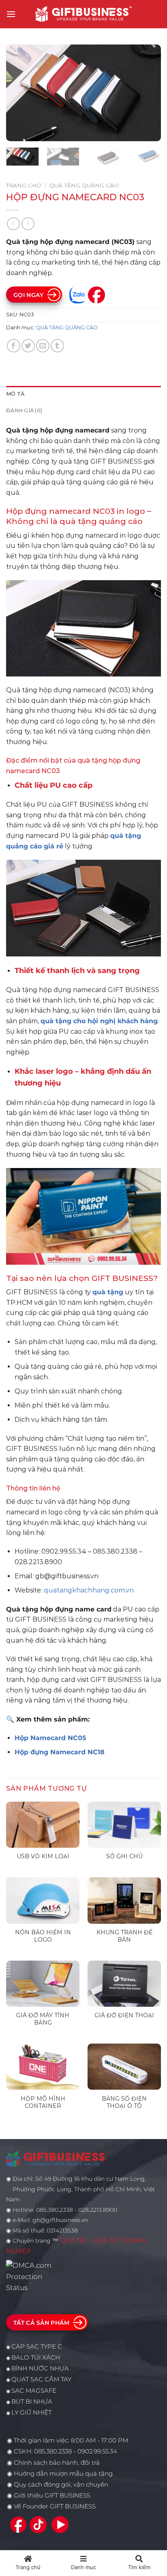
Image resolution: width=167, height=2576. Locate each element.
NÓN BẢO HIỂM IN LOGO (43, 1936)
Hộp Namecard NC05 (50, 1738)
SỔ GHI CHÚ (124, 1856)
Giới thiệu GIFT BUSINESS (52, 2495)
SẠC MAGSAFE (34, 2391)
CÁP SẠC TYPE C (37, 2347)
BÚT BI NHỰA (32, 2402)
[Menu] (11, 14)
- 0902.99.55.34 (94, 2451)
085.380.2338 (53, 2451)
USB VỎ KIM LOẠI (43, 1856)
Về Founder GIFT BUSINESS (55, 2506)
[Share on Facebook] (14, 346)
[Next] (148, 93)
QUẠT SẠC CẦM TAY (41, 2379)
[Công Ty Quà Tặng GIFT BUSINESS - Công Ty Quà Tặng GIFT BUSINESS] (83, 14)
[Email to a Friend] (43, 346)
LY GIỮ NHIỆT (31, 2413)
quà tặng (108, 1292)
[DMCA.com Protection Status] (31, 2276)
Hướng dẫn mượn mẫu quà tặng (63, 2474)
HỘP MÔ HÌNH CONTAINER (43, 2102)
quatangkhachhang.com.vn (89, 1590)
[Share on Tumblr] (57, 346)
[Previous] (19, 93)
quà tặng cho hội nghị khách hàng (99, 1021)
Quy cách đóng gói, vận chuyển (61, 2485)
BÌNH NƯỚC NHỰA (40, 2368)
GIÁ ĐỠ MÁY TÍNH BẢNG (43, 2019)
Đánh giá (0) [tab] (24, 410)
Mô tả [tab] (15, 394)
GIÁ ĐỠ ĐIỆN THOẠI (124, 2015)
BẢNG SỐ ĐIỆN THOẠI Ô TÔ (124, 2102)
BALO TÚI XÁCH (36, 2358)
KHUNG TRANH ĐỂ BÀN (124, 1936)
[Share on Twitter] (28, 346)
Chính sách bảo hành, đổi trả (57, 2463)
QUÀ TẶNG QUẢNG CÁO (84, 185)
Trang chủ (24, 185)
